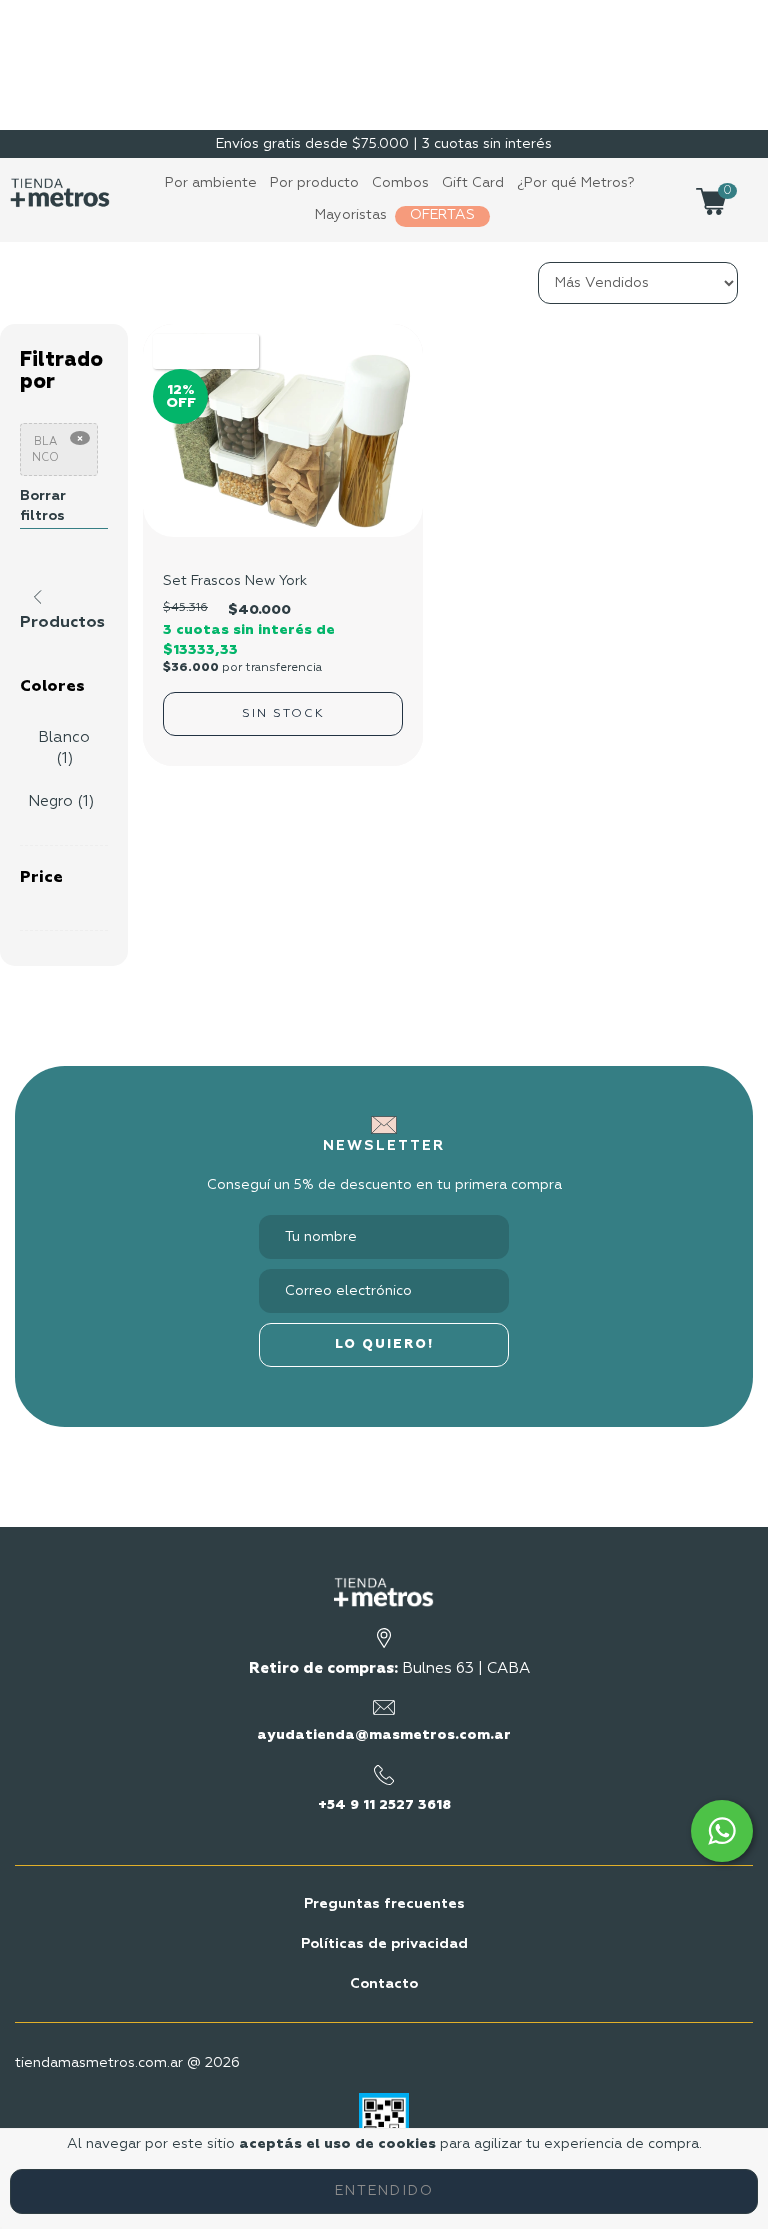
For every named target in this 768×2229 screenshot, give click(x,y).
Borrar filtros (43, 506)
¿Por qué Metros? (576, 183)
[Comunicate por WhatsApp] (722, 1831)
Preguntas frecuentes (384, 1904)
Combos (400, 183)
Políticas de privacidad (384, 1944)
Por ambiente (211, 183)
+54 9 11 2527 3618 (384, 1805)
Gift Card (473, 183)
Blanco (45, 449)
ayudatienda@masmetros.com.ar (384, 1735)
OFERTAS (442, 215)
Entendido (384, 2191)
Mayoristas (351, 215)
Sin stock (283, 714)
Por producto (314, 183)
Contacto (384, 1984)
